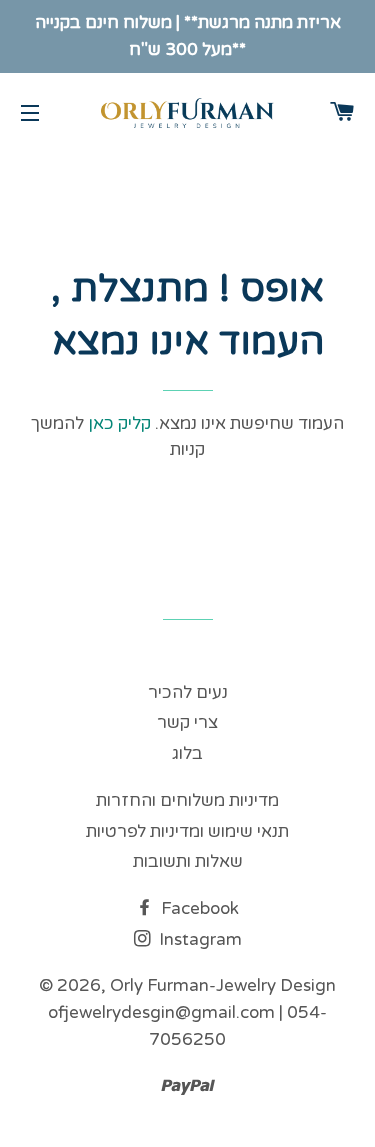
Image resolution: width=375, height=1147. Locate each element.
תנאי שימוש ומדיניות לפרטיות (187, 831)
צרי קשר (187, 722)
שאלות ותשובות (188, 861)
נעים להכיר (188, 692)
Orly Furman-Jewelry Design (223, 985)
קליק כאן (117, 423)
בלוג (187, 753)
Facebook (198, 908)
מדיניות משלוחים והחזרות (187, 800)
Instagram (198, 939)
